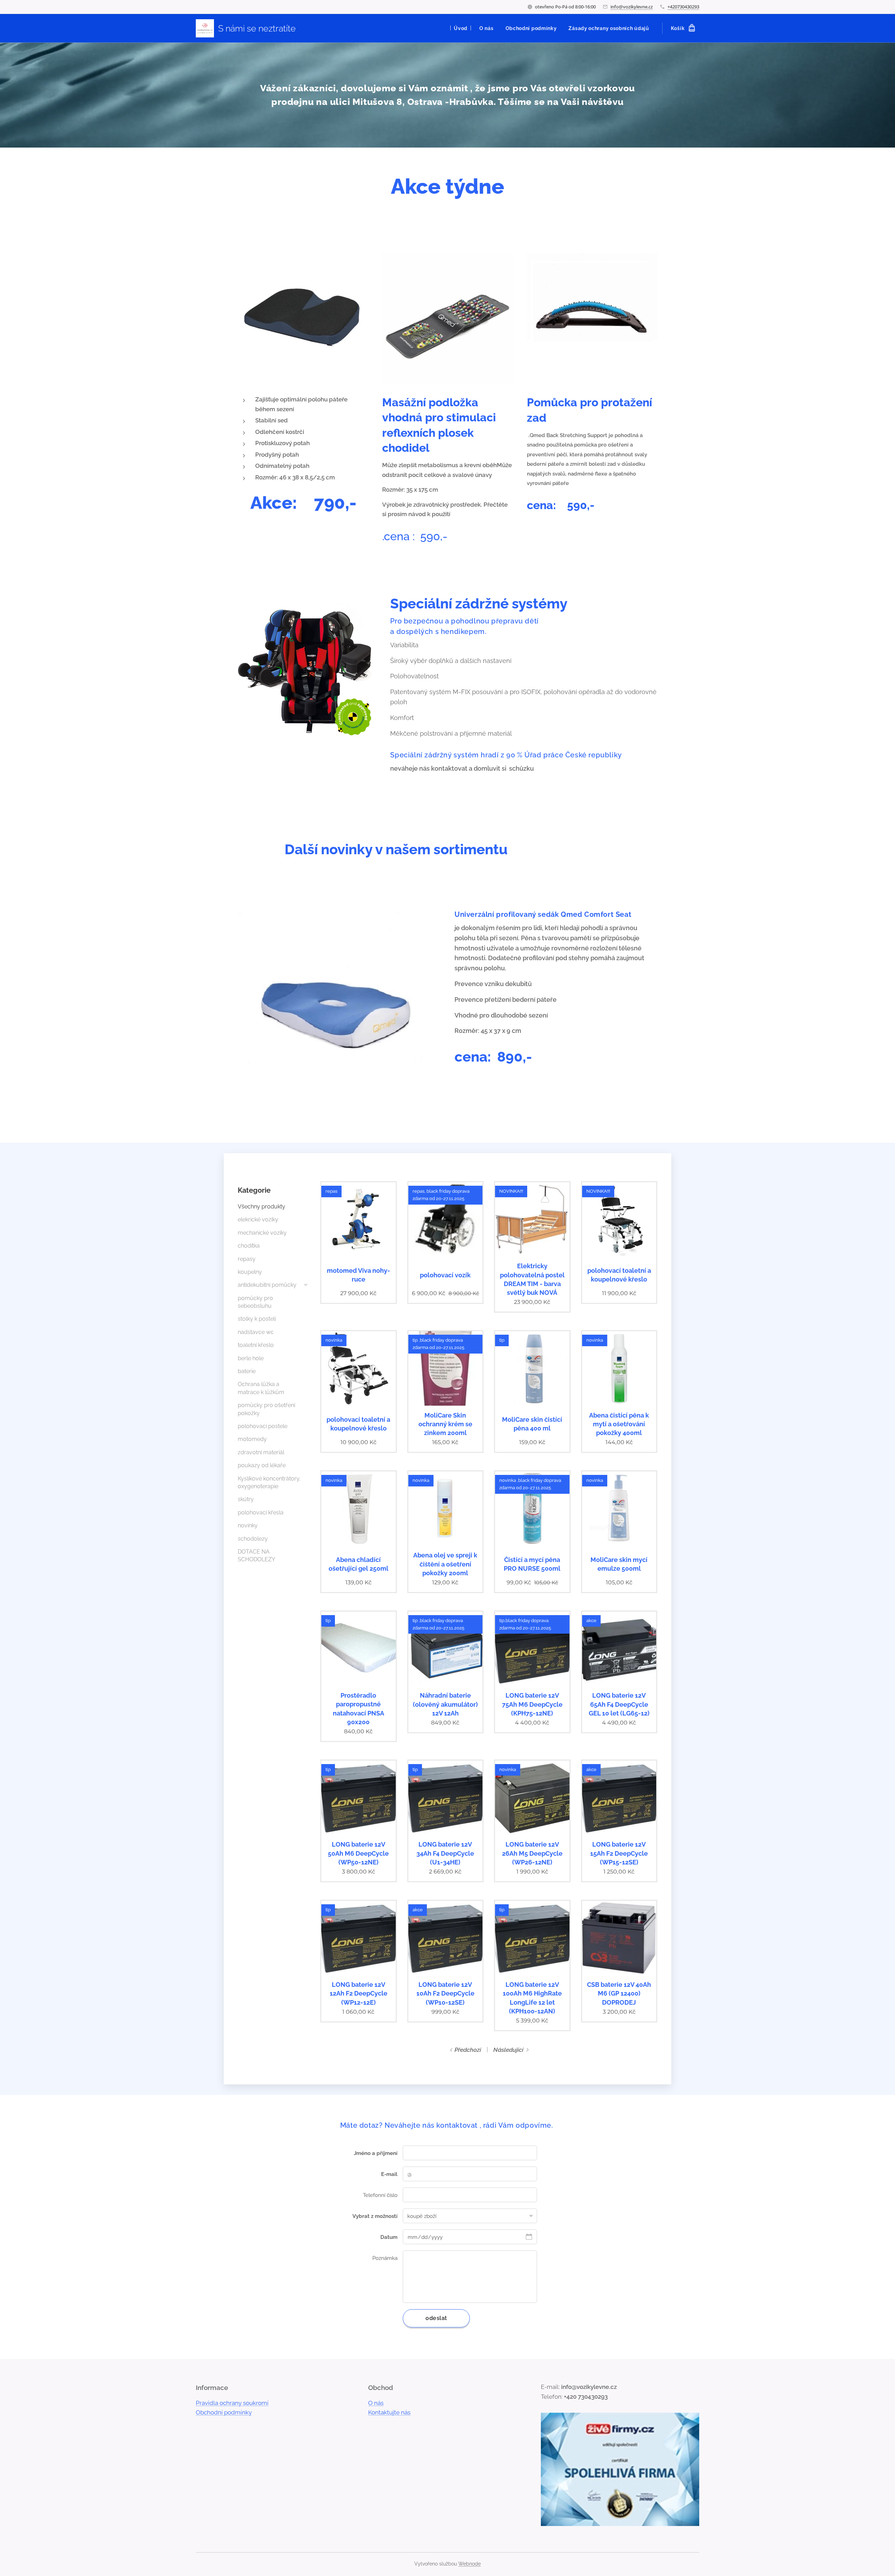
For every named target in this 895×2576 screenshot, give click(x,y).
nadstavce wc (256, 1332)
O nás (376, 2403)
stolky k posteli (257, 1319)
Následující (508, 2050)
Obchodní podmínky (224, 2412)
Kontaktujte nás (389, 2412)
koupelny (250, 1272)
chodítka (249, 1246)
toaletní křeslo (256, 1345)
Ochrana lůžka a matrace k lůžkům (261, 1388)
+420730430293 (683, 7)
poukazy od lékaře (262, 1465)
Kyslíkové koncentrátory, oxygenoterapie (269, 1482)
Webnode (470, 2564)
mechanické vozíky (262, 1233)
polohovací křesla (261, 1512)
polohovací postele (263, 1426)
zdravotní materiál (261, 1452)
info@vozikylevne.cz (632, 7)
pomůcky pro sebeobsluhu (255, 1302)
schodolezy (253, 1539)
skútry (246, 1499)
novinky (248, 1525)
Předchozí (468, 2050)
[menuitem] (461, 28)
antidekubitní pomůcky (267, 1285)
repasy (247, 1259)
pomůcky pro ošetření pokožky (266, 1409)
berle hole (251, 1358)
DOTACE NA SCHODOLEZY (256, 1555)
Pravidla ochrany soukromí (232, 2403)
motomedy (252, 1439)
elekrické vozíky (258, 1219)
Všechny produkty (262, 1207)
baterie (247, 1371)
